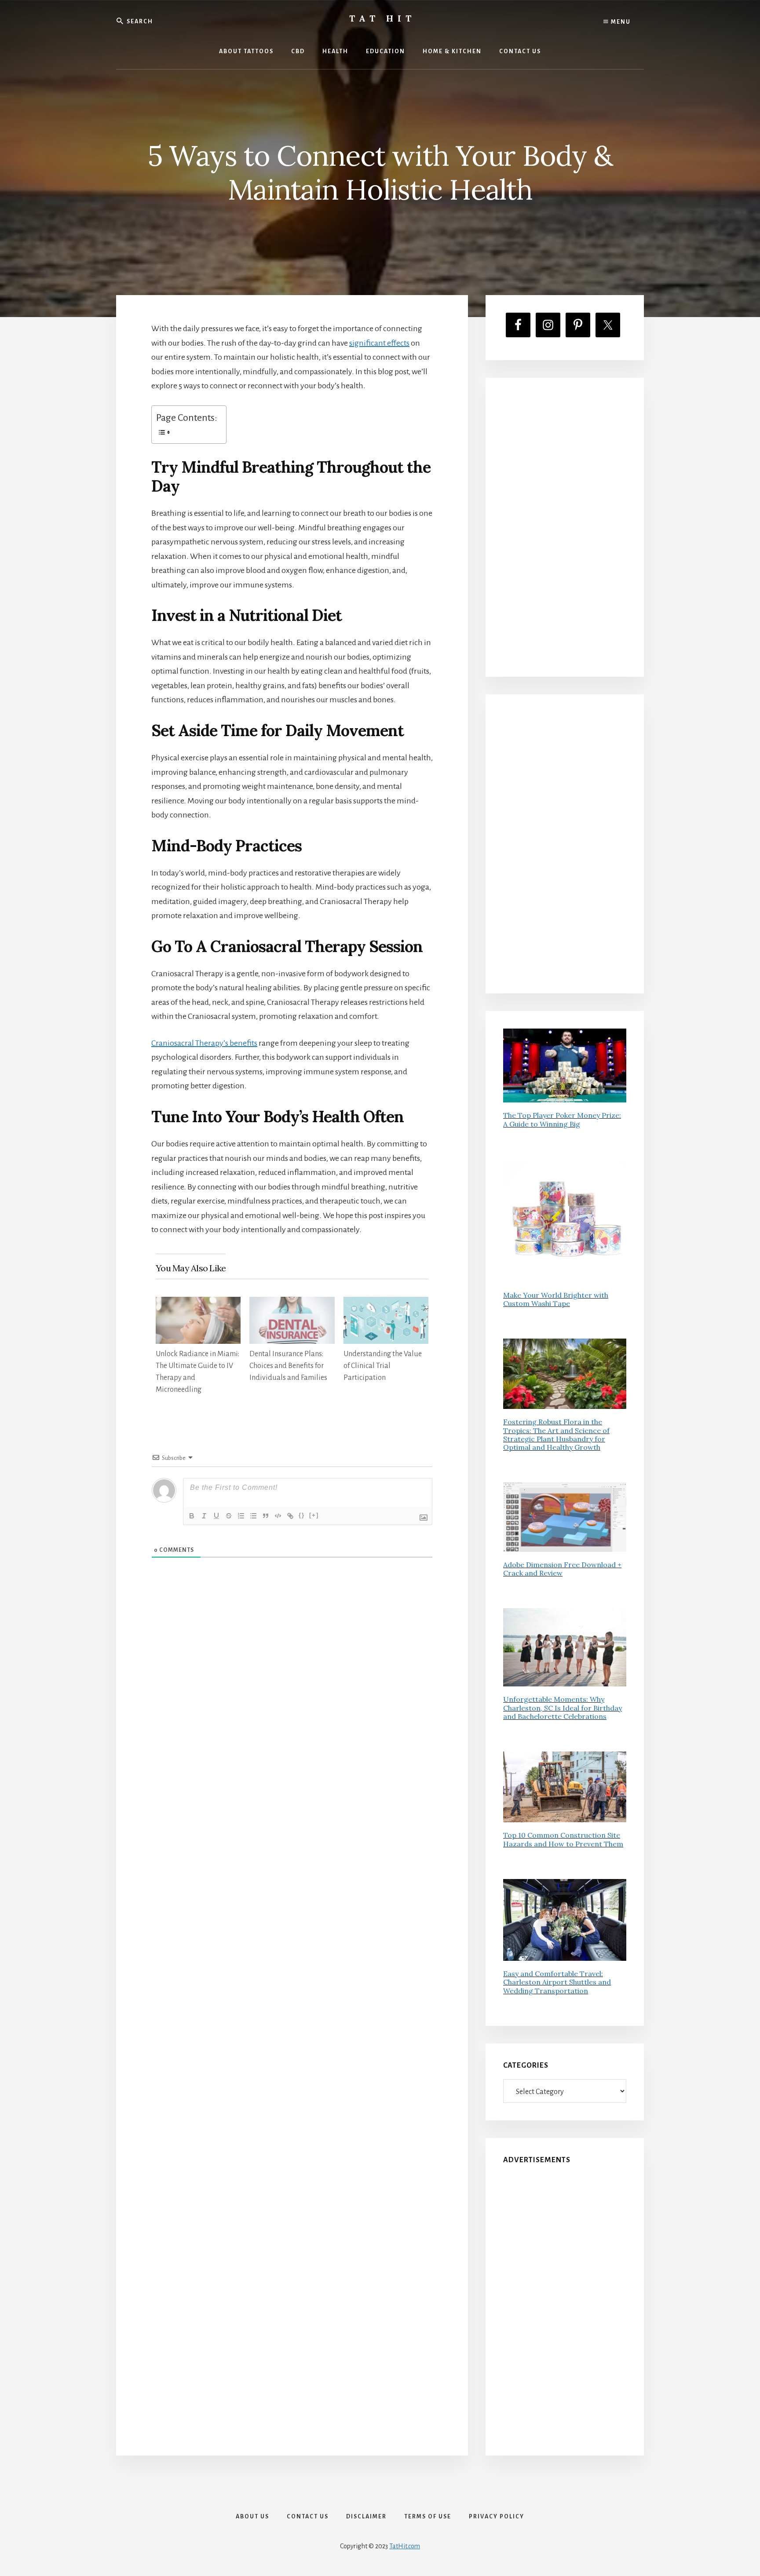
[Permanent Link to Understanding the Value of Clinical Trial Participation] (386, 1304)
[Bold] (192, 1516)
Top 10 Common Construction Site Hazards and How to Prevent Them (563, 1839)
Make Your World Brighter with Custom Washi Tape (556, 1299)
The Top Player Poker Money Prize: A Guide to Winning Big (562, 1119)
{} (302, 1515)
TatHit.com (405, 2546)
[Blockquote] (266, 1516)
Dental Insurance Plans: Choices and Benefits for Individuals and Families (288, 1366)
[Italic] (204, 1516)
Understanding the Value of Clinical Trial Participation (383, 1366)
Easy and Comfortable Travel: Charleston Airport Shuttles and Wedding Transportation (557, 1982)
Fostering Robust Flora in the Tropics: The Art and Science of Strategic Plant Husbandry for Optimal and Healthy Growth (556, 1434)
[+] (314, 1515)
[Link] (290, 1516)
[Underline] (216, 1516)
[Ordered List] (241, 1516)
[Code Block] (278, 1516)
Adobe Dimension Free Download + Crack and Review (562, 1569)
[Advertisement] (565, 527)
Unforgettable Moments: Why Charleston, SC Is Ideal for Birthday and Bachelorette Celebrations (563, 1708)
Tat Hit (382, 18)
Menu (620, 22)
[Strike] (229, 1516)
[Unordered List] (253, 1516)
